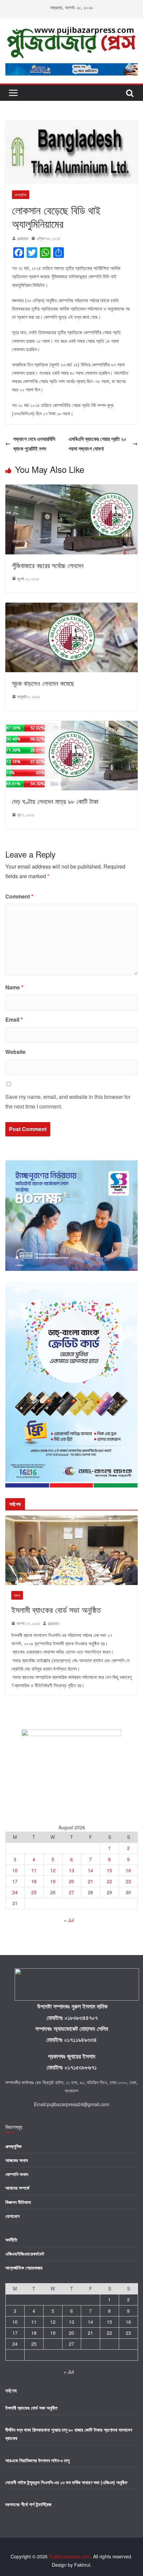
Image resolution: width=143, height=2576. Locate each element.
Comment (19, 896)
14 (90, 1870)
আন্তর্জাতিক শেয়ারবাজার (24, 2268)
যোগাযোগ (12, 2216)
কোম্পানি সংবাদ (17, 2174)
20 (71, 1881)
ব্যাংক (17, 1595)
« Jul (69, 1920)
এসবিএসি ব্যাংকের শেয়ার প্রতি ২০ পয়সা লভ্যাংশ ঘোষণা (97, 444)
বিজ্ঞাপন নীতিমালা (18, 2202)
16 (128, 1870)
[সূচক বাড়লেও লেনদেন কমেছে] (71, 607)
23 (128, 1881)
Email (14, 1019)
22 (109, 1881)
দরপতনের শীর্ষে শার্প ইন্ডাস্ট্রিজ (28, 2504)
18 (34, 1881)
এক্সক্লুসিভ (21, 195)
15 (109, 1870)
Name (14, 987)
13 (71, 1870)
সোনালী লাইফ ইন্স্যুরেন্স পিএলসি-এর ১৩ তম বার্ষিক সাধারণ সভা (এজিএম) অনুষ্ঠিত (66, 2482)
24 (15, 1892)
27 (71, 1892)
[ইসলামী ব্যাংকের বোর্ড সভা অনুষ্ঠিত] (71, 1519)
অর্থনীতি (11, 2240)
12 (53, 1870)
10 (15, 1870)
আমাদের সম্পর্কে (17, 2188)
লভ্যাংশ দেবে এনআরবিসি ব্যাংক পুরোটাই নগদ (34, 444)
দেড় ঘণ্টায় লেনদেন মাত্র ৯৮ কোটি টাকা (55, 801)
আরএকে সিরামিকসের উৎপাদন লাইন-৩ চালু (37, 2460)
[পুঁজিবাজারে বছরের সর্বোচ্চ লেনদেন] (71, 489)
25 (34, 1892)
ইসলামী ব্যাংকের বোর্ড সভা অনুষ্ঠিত (56, 1609)
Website (15, 1052)
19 (53, 1881)
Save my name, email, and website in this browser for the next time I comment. (68, 1101)
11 (34, 1870)
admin (23, 238)
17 (15, 1881)
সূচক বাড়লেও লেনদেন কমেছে (43, 683)
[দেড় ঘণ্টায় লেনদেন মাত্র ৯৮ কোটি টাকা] (71, 725)
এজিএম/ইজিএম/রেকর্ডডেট (25, 2254)
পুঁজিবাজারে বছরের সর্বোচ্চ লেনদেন (48, 565)
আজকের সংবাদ (17, 2160)
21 (90, 1881)
